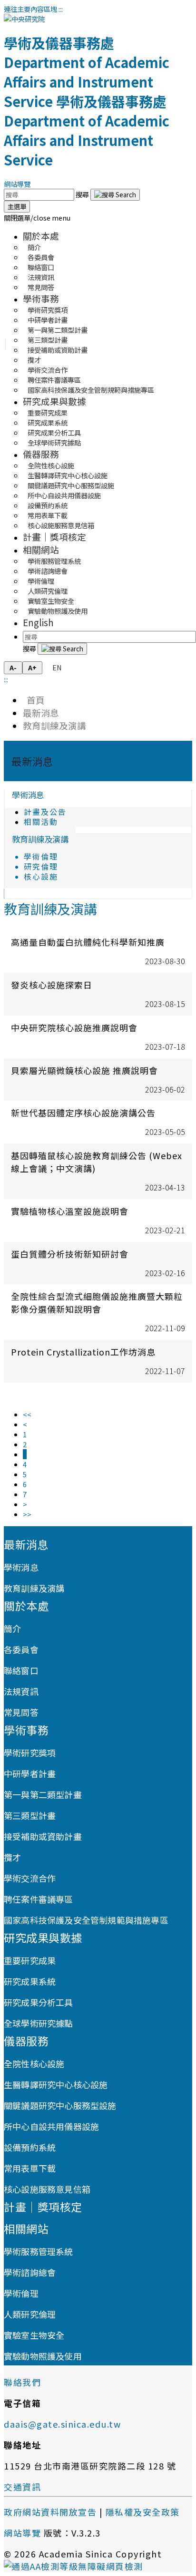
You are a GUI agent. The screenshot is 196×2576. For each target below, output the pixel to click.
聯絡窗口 (21, 1670)
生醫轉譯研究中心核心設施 (56, 2084)
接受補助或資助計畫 (58, 350)
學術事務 (41, 298)
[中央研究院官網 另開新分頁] (24, 19)
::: (61, 9)
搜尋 (83, 194)
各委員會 (21, 1649)
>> (27, 1514)
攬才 (12, 1857)
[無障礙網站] (73, 2566)
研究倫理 (41, 867)
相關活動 (41, 822)
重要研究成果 (30, 1960)
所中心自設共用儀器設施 (51, 2126)
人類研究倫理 (30, 2314)
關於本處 (41, 236)
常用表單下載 (30, 2168)
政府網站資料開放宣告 (50, 2512)
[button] (37, 218)
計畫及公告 (45, 812)
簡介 (12, 1628)
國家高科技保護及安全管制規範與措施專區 (91, 390)
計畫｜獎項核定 (54, 537)
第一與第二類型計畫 (43, 1794)
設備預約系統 (30, 2147)
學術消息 (28, 795)
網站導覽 (17, 184)
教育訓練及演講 (54, 725)
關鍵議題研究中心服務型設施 (60, 2105)
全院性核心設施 (34, 2063)
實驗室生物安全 (34, 2335)
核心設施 (41, 876)
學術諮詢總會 (30, 2272)
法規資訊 (21, 1691)
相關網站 (41, 549)
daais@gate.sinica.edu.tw (62, 2424)
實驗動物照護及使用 (58, 611)
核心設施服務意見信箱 (61, 525)
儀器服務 (41, 454)
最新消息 (41, 712)
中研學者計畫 (30, 1773)
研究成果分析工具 (39, 2002)
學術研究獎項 (30, 1753)
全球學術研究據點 (54, 442)
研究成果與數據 (54, 401)
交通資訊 (22, 2487)
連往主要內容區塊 (30, 9)
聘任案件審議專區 (39, 1899)
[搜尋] (115, 195)
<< (27, 1414)
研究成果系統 (30, 1981)
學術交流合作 (30, 1878)
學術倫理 (41, 857)
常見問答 (41, 287)
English (38, 622)
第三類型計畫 (30, 1815)
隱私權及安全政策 (143, 2512)
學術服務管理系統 (39, 2251)
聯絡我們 (22, 2382)
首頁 (34, 700)
